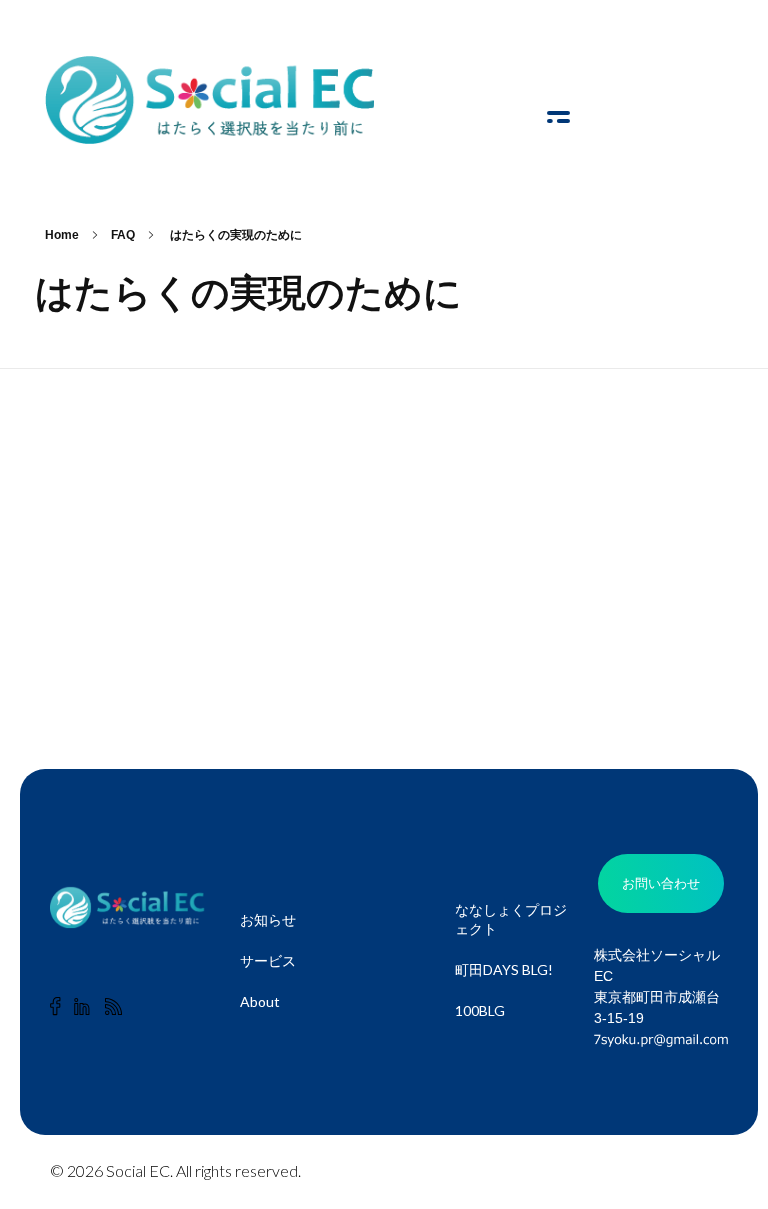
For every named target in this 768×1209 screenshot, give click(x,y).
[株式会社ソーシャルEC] (209, 100)
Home (62, 235)
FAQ (123, 235)
